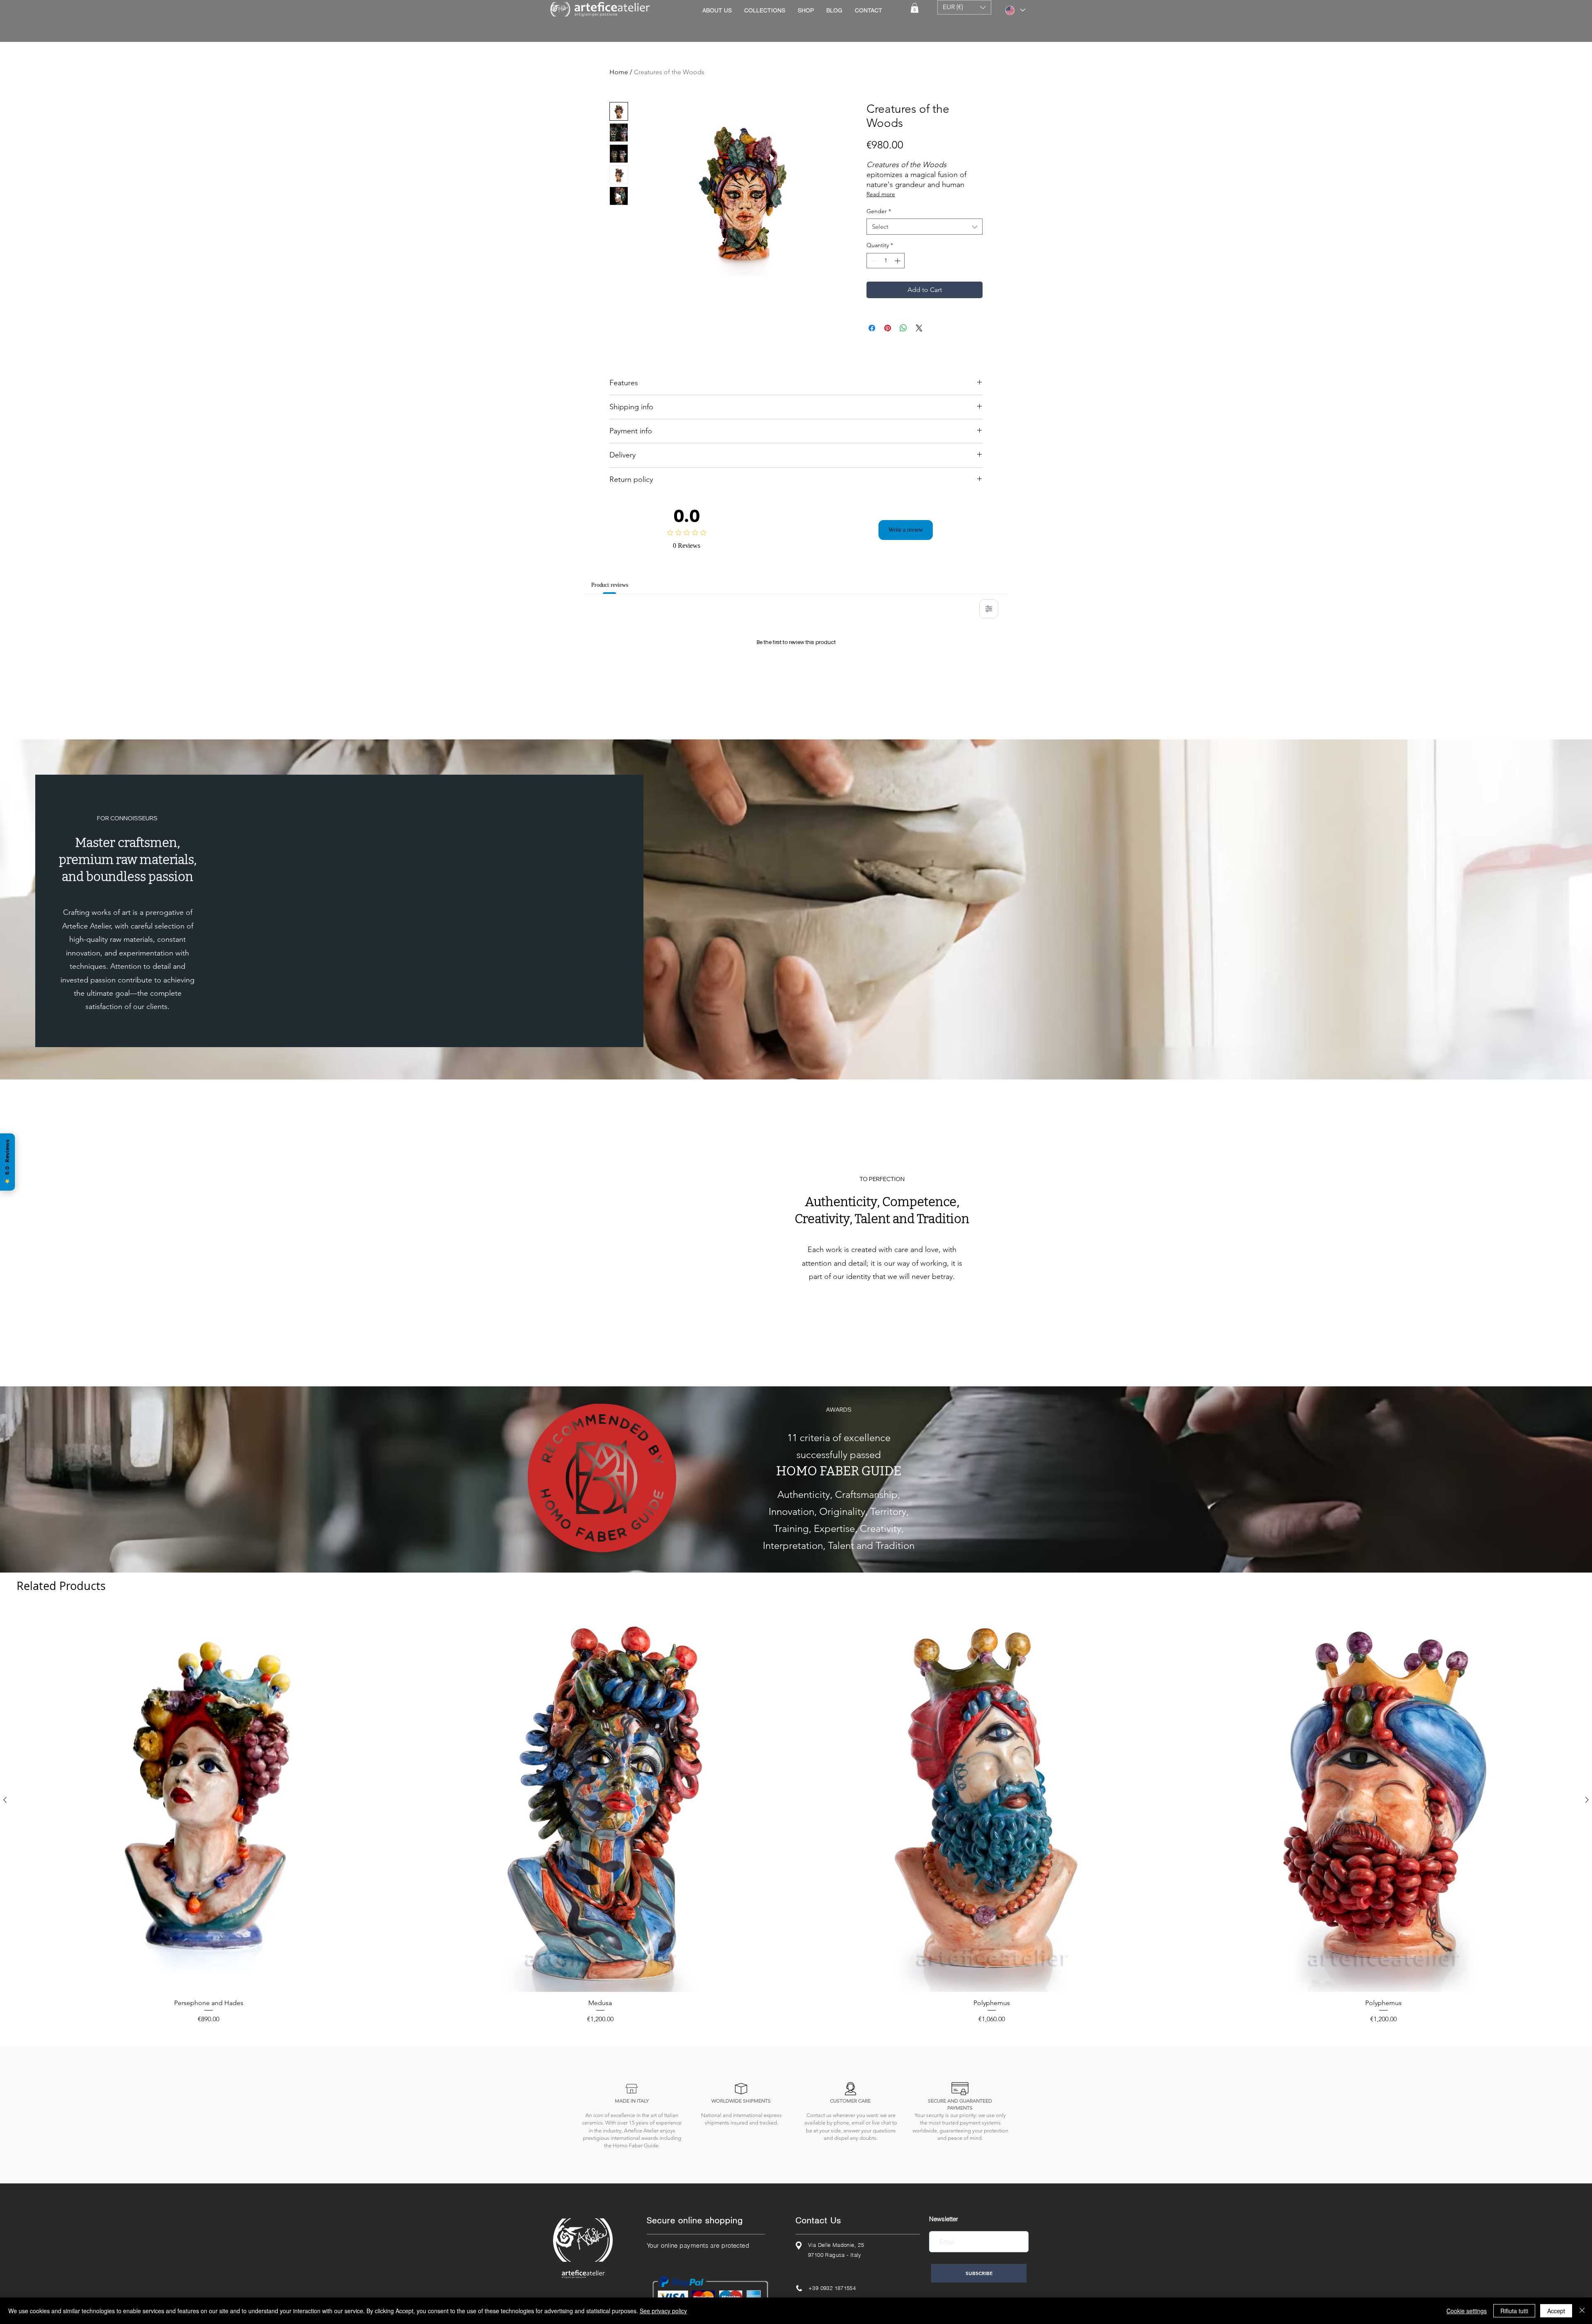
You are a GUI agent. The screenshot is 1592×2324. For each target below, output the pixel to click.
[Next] (1556, 1339)
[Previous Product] (5, 1906)
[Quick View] (209, 1907)
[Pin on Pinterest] (888, 328)
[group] (796, 1923)
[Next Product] (1587, 1906)
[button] (915, 8)
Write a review (906, 530)
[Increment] (898, 261)
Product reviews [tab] (615, 585)
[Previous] (36, 1339)
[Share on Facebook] (872, 328)
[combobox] (925, 227)
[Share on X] (919, 328)
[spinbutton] (886, 261)
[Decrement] (873, 261)
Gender (879, 211)
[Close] (1582, 2311)
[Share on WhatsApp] (903, 328)
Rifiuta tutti (1514, 2311)
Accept (1556, 2311)
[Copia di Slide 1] (796, 1472)
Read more (881, 194)
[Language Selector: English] (1015, 10)
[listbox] (964, 7)
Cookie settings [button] (1467, 2311)
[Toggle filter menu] (989, 609)
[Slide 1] (788, 1472)
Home (619, 72)
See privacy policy (663, 2311)
